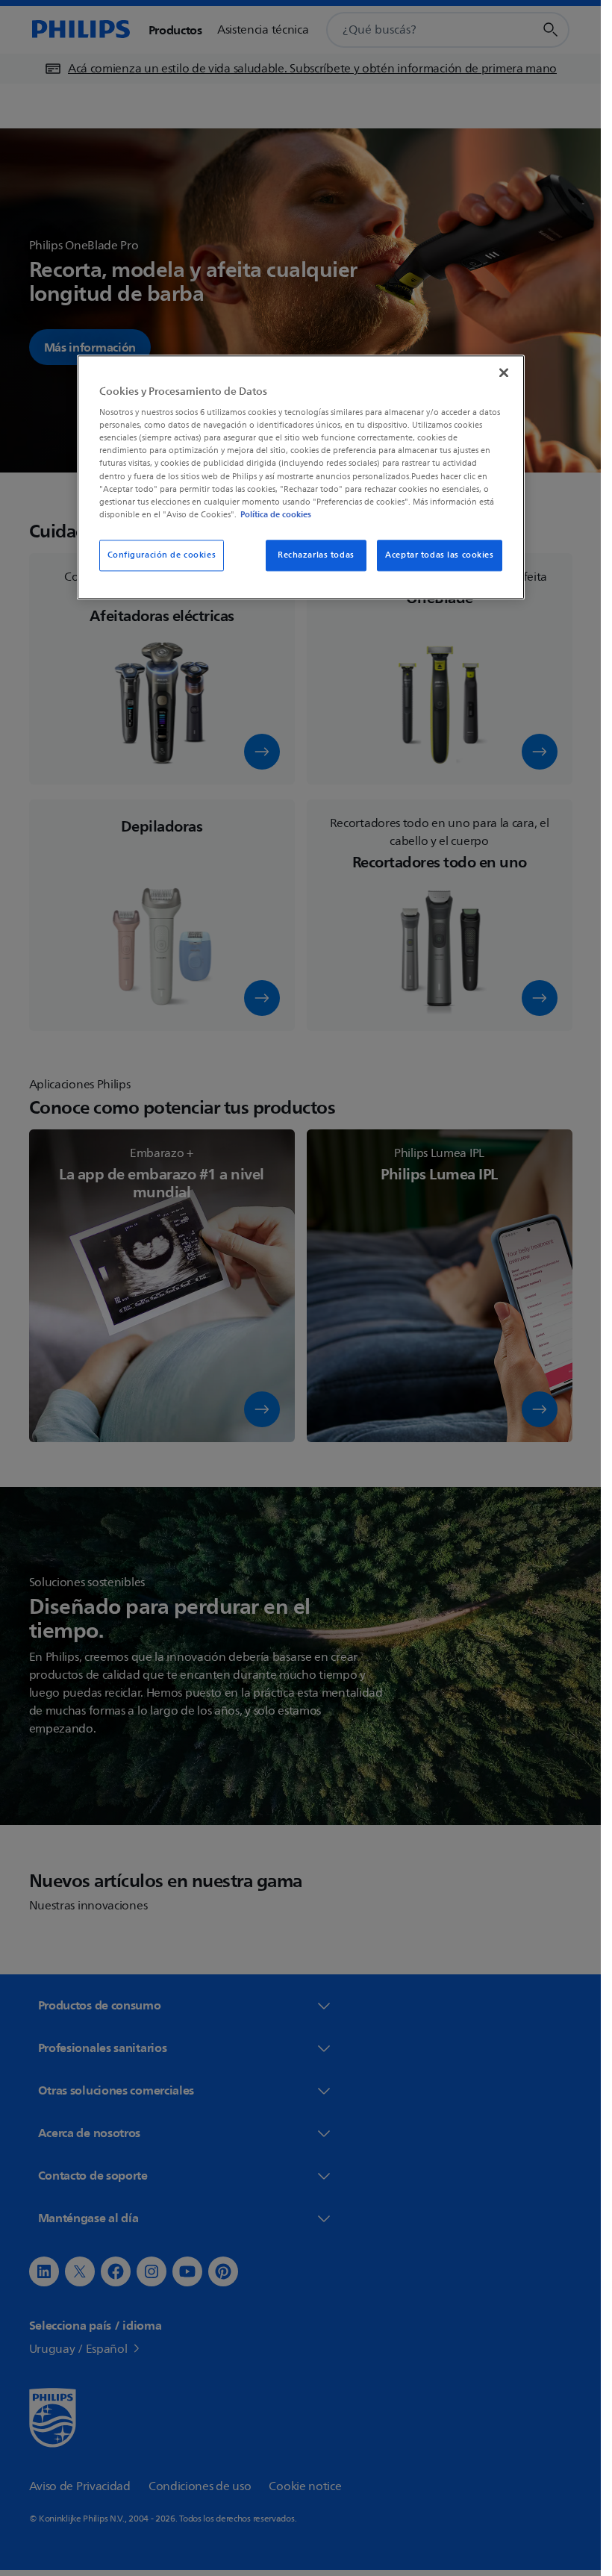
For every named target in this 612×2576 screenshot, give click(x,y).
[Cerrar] (504, 372)
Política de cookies (276, 514)
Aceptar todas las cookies (439, 555)
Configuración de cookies (162, 555)
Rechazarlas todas (316, 555)
